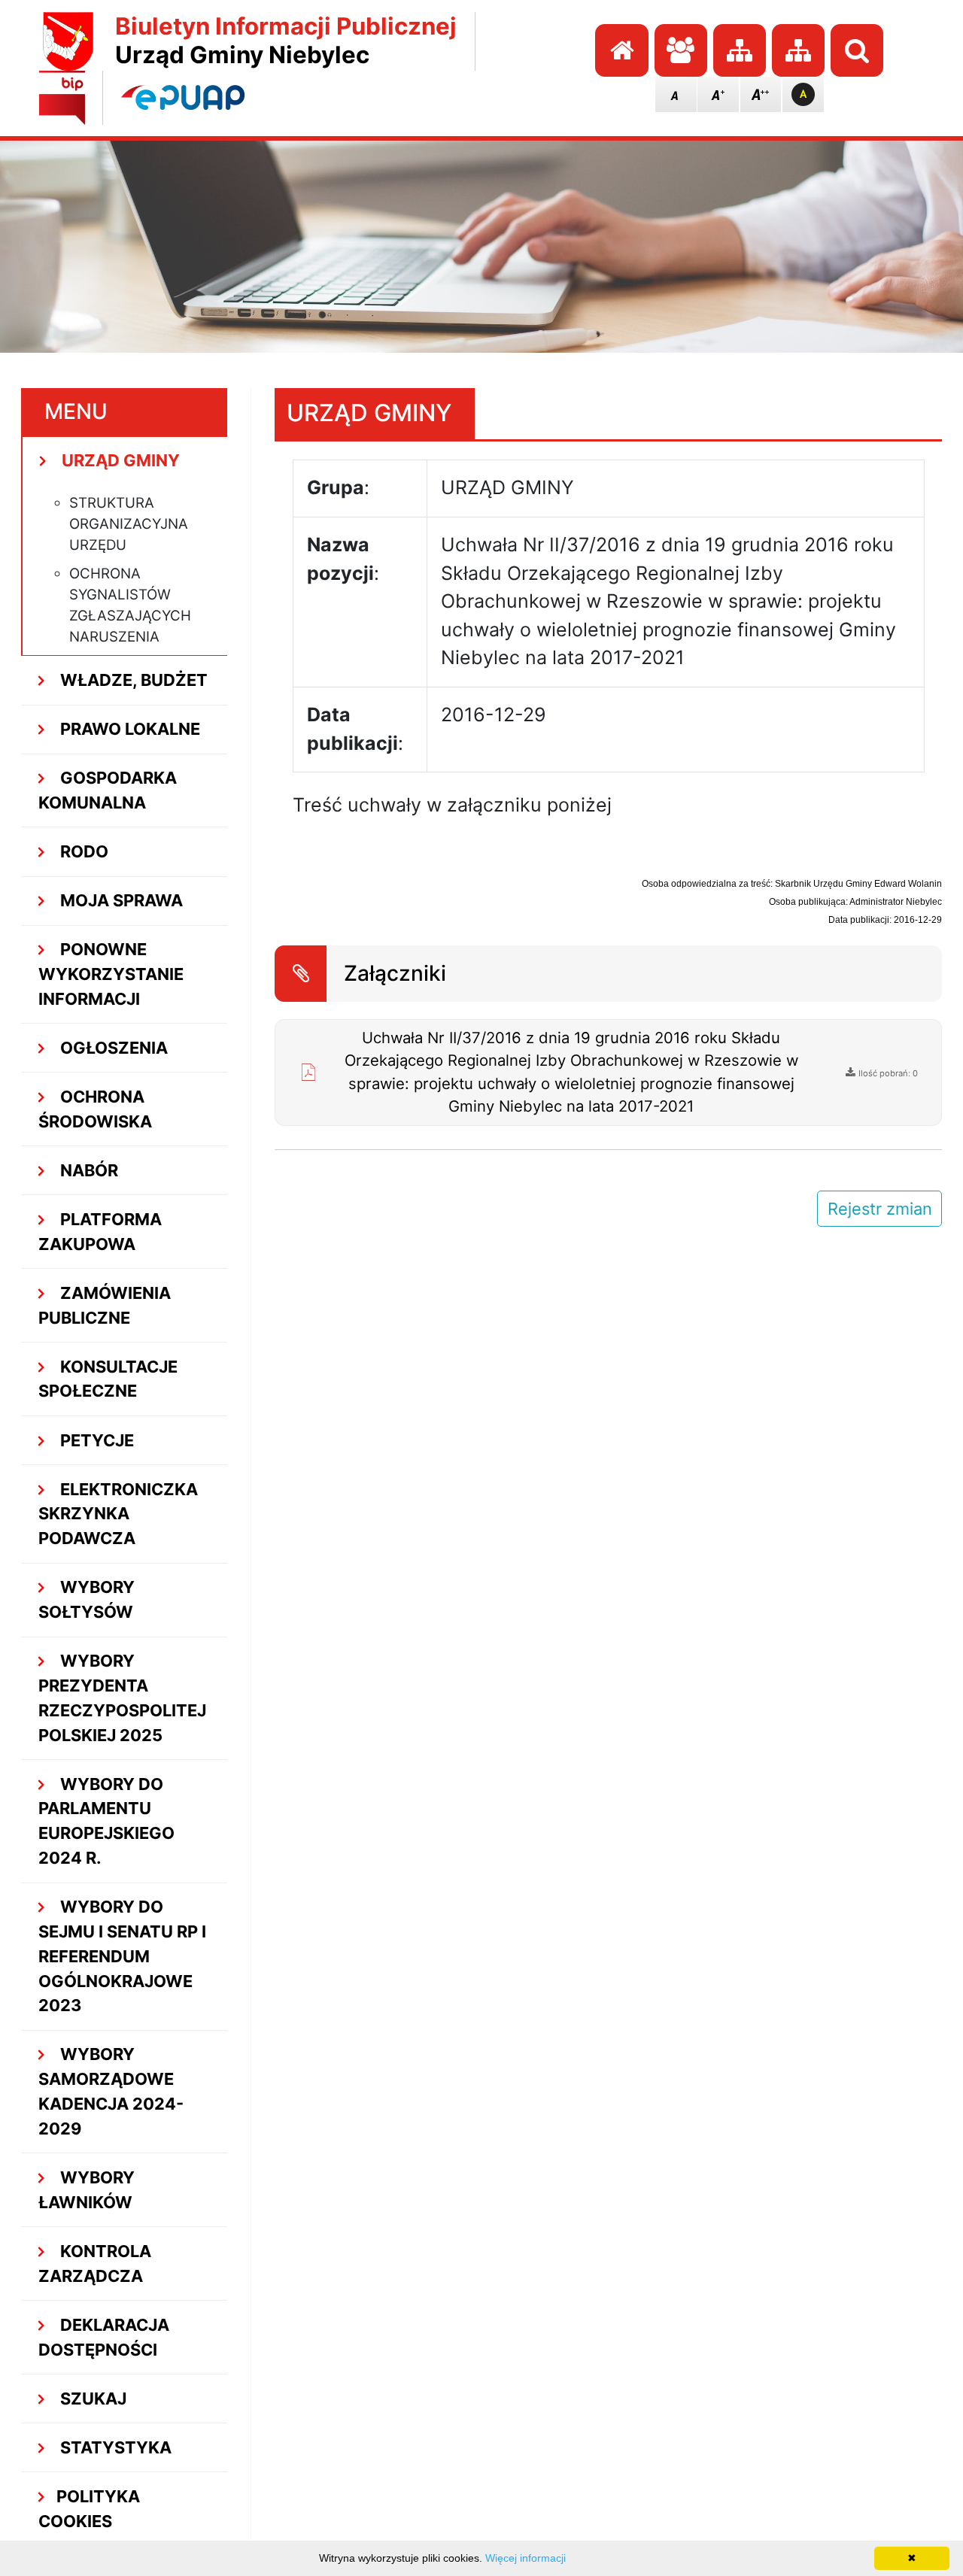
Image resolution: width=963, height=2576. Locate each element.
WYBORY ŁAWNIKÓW (87, 2190)
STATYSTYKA (114, 2447)
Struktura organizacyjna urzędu (129, 524)
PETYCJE (95, 1440)
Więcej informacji (526, 2558)
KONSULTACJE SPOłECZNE (108, 1379)
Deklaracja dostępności (104, 2337)
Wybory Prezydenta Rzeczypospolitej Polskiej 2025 (122, 1698)
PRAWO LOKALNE (128, 729)
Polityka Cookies (89, 2509)
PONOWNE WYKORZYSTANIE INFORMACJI (111, 974)
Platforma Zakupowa (100, 1232)
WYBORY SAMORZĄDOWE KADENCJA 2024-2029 (111, 2091)
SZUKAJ (91, 2399)
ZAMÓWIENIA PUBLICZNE (105, 1305)
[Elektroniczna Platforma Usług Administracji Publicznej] (183, 97)
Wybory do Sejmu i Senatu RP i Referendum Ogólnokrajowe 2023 (122, 1956)
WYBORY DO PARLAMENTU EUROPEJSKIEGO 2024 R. (106, 1821)
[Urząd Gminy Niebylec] (68, 41)
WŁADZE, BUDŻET (132, 680)
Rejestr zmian (880, 1209)
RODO (82, 851)
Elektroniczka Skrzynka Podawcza (118, 1514)
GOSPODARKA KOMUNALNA (108, 790)
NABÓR (87, 1170)
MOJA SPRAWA (120, 900)
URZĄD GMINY (119, 460)
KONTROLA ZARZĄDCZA (95, 2263)
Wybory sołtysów (87, 1599)
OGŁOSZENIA (112, 1048)
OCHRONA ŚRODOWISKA (95, 1109)
